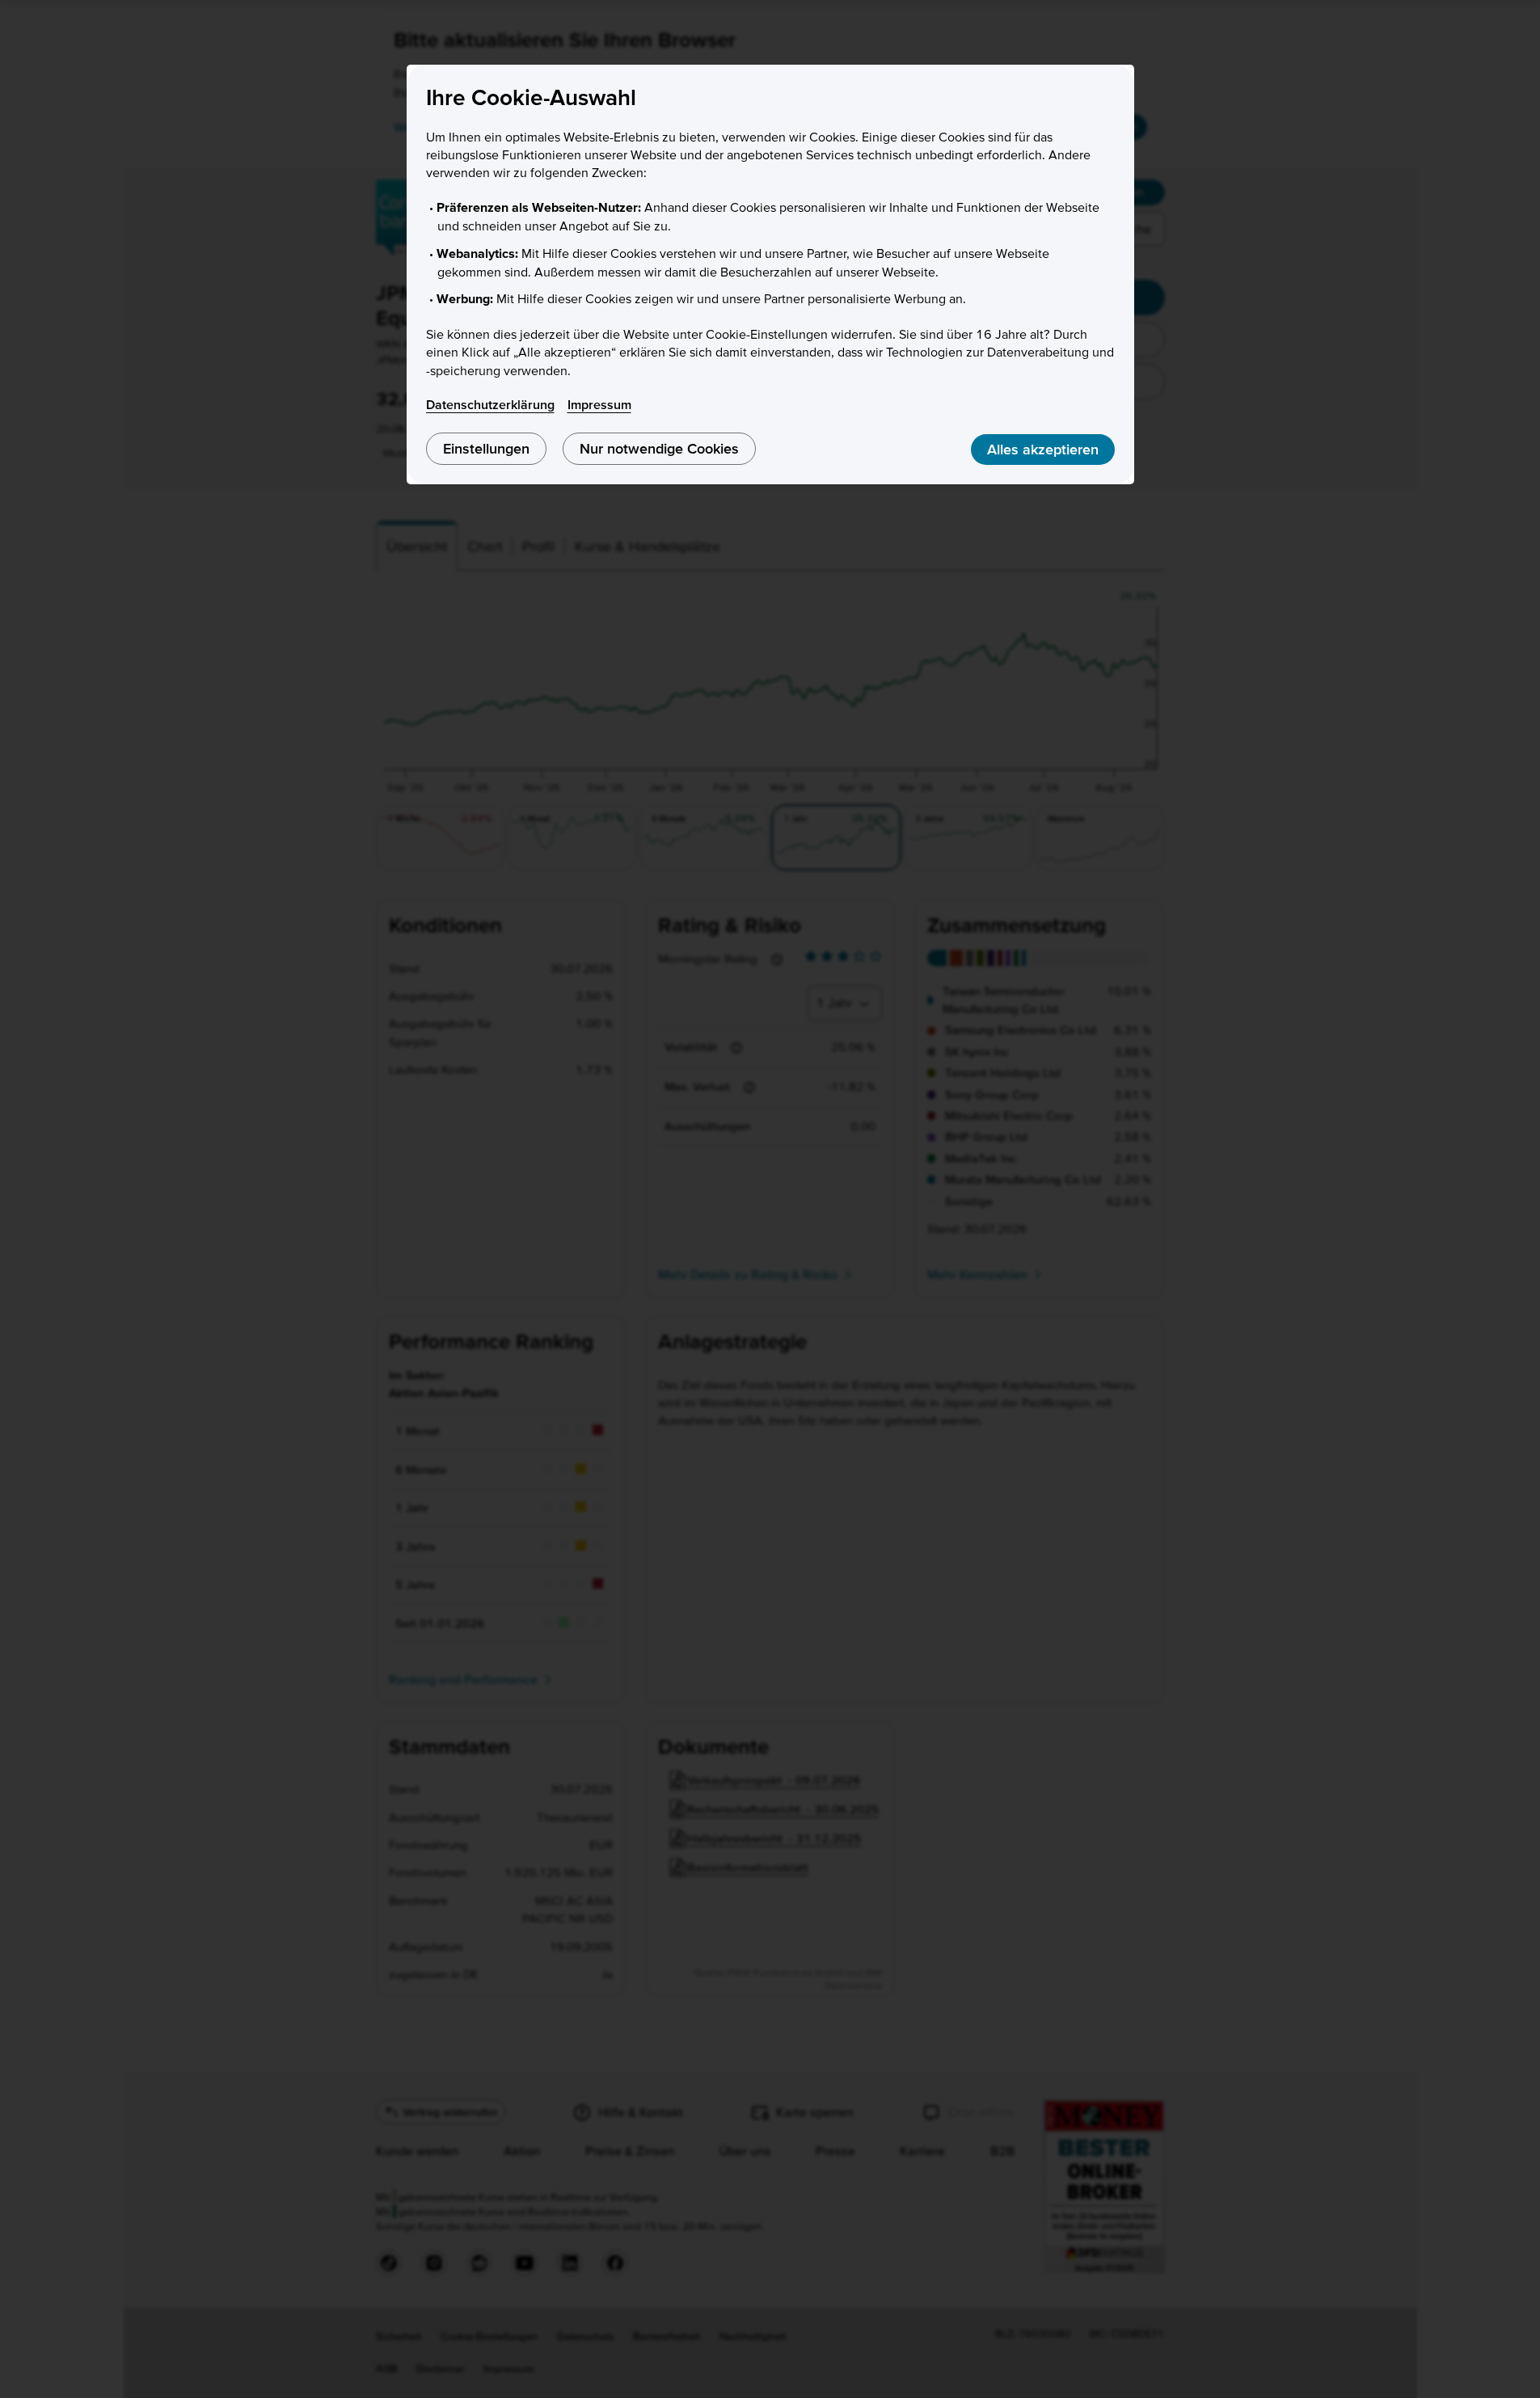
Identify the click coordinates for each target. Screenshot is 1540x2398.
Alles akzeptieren (1043, 449)
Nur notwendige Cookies (659, 448)
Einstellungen (486, 448)
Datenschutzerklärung (490, 404)
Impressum (599, 404)
